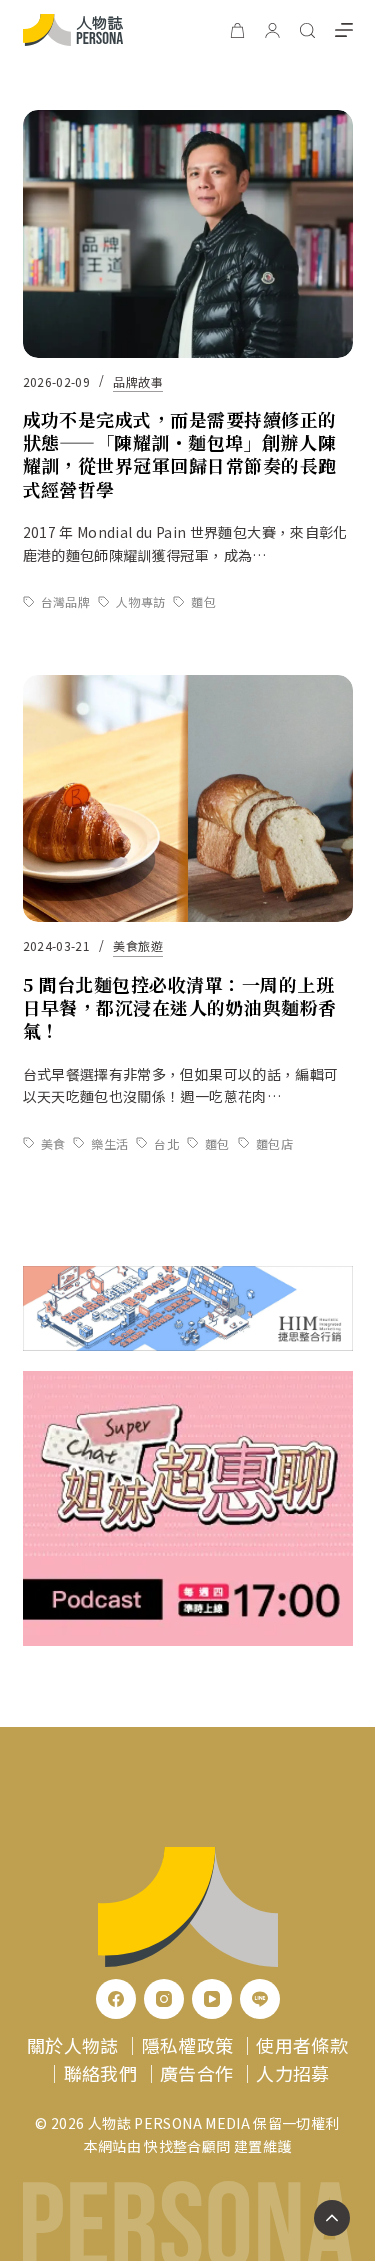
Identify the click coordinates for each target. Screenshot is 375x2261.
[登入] (272, 30)
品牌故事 (137, 381)
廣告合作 (196, 2073)
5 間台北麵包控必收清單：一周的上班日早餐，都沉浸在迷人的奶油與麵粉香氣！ (180, 1007)
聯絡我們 (100, 2073)
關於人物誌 (73, 2045)
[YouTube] (212, 1999)
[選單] (344, 30)
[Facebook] (116, 1999)
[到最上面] (332, 2218)
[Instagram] (164, 1999)
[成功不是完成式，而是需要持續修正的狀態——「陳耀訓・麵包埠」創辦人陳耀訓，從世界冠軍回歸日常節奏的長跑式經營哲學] (188, 234)
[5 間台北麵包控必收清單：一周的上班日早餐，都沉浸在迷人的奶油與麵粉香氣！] (188, 799)
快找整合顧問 (187, 2146)
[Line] (260, 1999)
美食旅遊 (137, 945)
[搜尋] (307, 30)
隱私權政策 (188, 2045)
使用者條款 (302, 2045)
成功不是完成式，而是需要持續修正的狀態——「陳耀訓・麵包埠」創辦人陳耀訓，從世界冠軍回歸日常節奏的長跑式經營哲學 (180, 454)
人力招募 (292, 2073)
